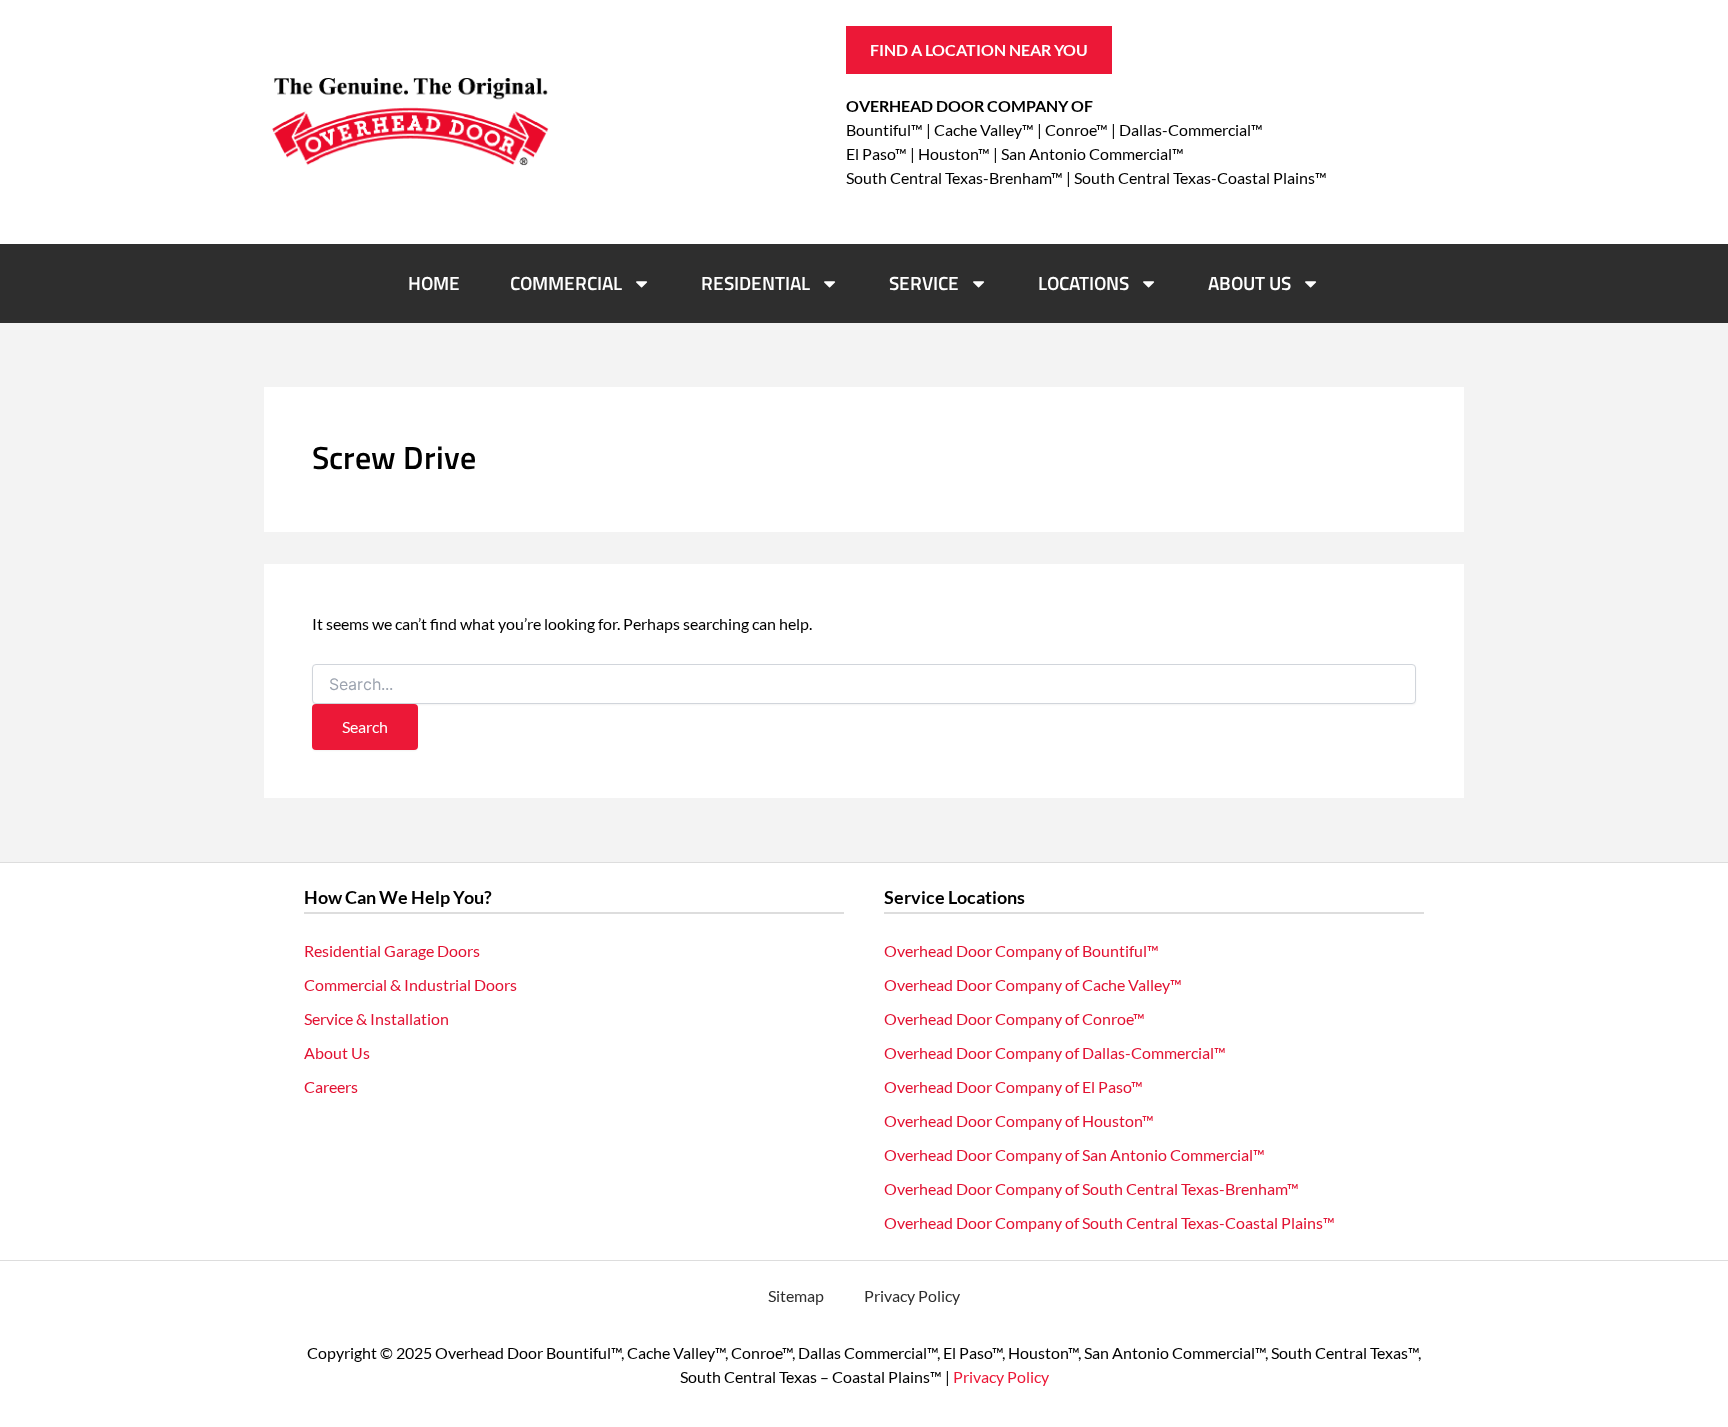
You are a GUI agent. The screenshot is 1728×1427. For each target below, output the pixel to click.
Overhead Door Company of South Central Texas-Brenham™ (1091, 1188)
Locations (1083, 282)
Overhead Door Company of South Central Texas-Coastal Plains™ (1109, 1222)
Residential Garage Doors (392, 950)
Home (434, 282)
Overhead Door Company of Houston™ (1019, 1120)
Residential (755, 282)
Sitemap (796, 1295)
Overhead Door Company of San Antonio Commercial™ (1074, 1154)
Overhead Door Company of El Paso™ (1013, 1086)
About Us (1249, 282)
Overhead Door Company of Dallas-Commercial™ (1055, 1052)
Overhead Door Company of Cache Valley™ (1033, 984)
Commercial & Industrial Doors (410, 984)
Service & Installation (376, 1018)
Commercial (566, 282)
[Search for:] (864, 684)
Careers (331, 1086)
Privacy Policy (912, 1295)
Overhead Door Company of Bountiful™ (1021, 950)
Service (924, 282)
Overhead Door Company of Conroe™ (1014, 1018)
